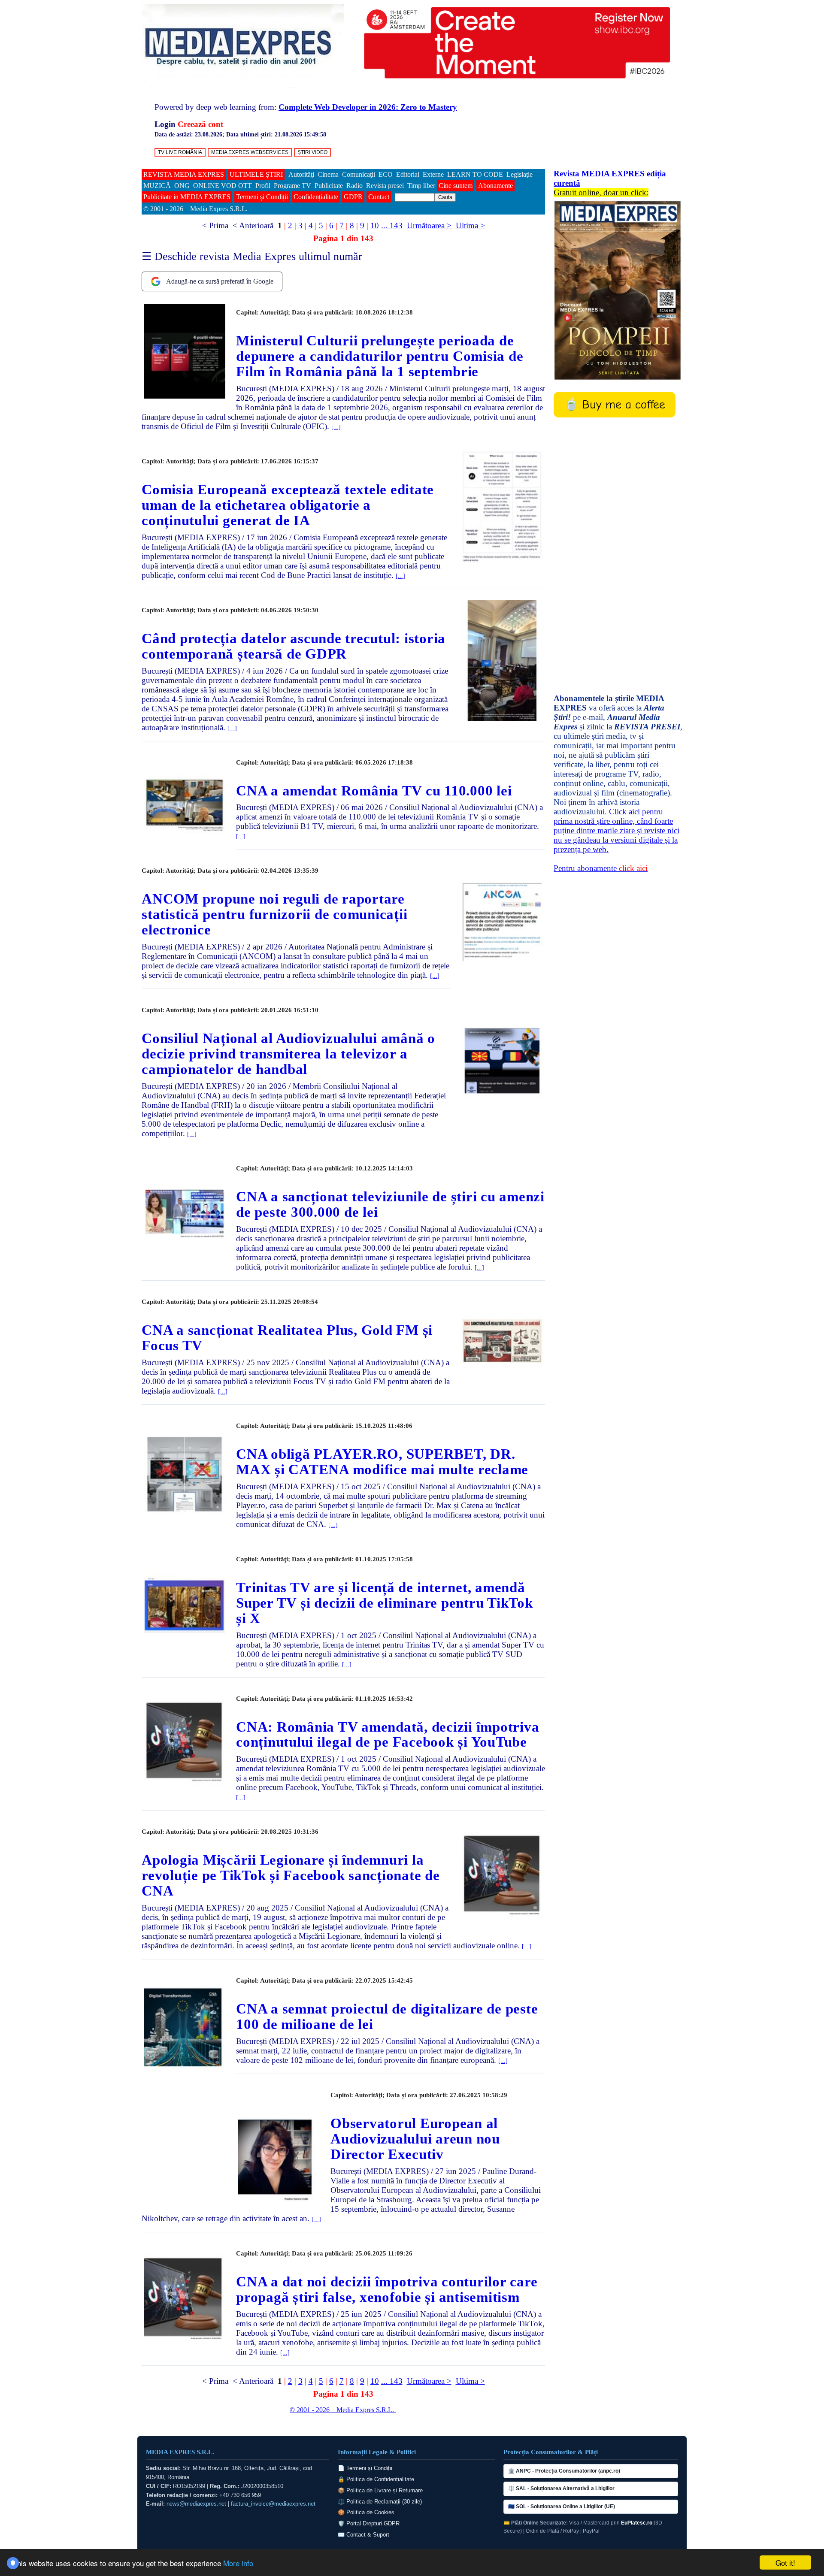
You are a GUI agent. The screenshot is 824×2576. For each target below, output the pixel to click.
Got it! (785, 2562)
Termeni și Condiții (262, 197)
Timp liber (421, 186)
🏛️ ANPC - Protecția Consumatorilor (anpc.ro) (564, 2471)
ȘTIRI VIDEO (312, 152)
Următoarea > (429, 225)
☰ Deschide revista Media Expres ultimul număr (252, 256)
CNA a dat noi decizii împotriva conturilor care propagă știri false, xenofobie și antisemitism (387, 2289)
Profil (263, 186)
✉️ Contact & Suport (364, 2535)
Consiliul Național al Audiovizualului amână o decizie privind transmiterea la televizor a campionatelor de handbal (288, 1054)
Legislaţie (520, 174)
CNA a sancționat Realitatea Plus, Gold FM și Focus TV (287, 1338)
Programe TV (292, 186)
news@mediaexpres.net (196, 2504)
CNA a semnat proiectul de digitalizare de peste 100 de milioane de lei (387, 2017)
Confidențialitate (316, 197)
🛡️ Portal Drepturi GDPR (369, 2523)
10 (375, 225)
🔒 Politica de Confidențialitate (376, 2479)
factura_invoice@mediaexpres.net (273, 2504)
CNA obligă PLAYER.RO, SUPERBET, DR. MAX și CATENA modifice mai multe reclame (382, 1462)
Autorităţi (301, 174)
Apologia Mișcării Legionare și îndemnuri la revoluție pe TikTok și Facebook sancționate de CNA (291, 1875)
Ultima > (470, 225)
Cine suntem (456, 186)
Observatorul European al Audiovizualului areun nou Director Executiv (415, 2139)
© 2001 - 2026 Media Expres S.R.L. (196, 209)
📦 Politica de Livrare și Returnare (380, 2490)
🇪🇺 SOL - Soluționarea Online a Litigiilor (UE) (562, 2506)
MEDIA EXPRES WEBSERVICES (250, 152)
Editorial (408, 174)
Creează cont (200, 124)
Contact (379, 197)
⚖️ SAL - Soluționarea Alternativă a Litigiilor (561, 2488)
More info (238, 2563)
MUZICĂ (157, 186)
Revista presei (385, 186)
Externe (433, 174)
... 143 (392, 225)
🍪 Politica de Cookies (366, 2512)
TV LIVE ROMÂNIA (180, 152)
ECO (386, 174)
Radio (354, 186)
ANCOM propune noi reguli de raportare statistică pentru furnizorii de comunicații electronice (274, 914)
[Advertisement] (618, 556)
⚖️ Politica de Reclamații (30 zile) (380, 2502)
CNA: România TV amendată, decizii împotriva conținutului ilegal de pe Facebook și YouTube (388, 1735)
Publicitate (329, 186)
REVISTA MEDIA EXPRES (184, 174)
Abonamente (495, 186)
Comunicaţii (359, 174)
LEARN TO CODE (475, 174)
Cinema (328, 174)
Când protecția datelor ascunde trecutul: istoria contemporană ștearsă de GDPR (294, 646)
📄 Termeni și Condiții (365, 2468)
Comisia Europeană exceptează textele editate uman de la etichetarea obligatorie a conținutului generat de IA (288, 505)
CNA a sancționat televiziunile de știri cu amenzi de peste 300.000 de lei (390, 1204)
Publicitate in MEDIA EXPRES (187, 197)
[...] (336, 427)
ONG (182, 186)
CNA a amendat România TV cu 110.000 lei (374, 791)
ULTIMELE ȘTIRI (256, 174)
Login (165, 124)
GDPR (353, 197)
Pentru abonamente (601, 868)
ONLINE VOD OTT (223, 186)
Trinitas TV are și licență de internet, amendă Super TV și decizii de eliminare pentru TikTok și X (385, 1603)
